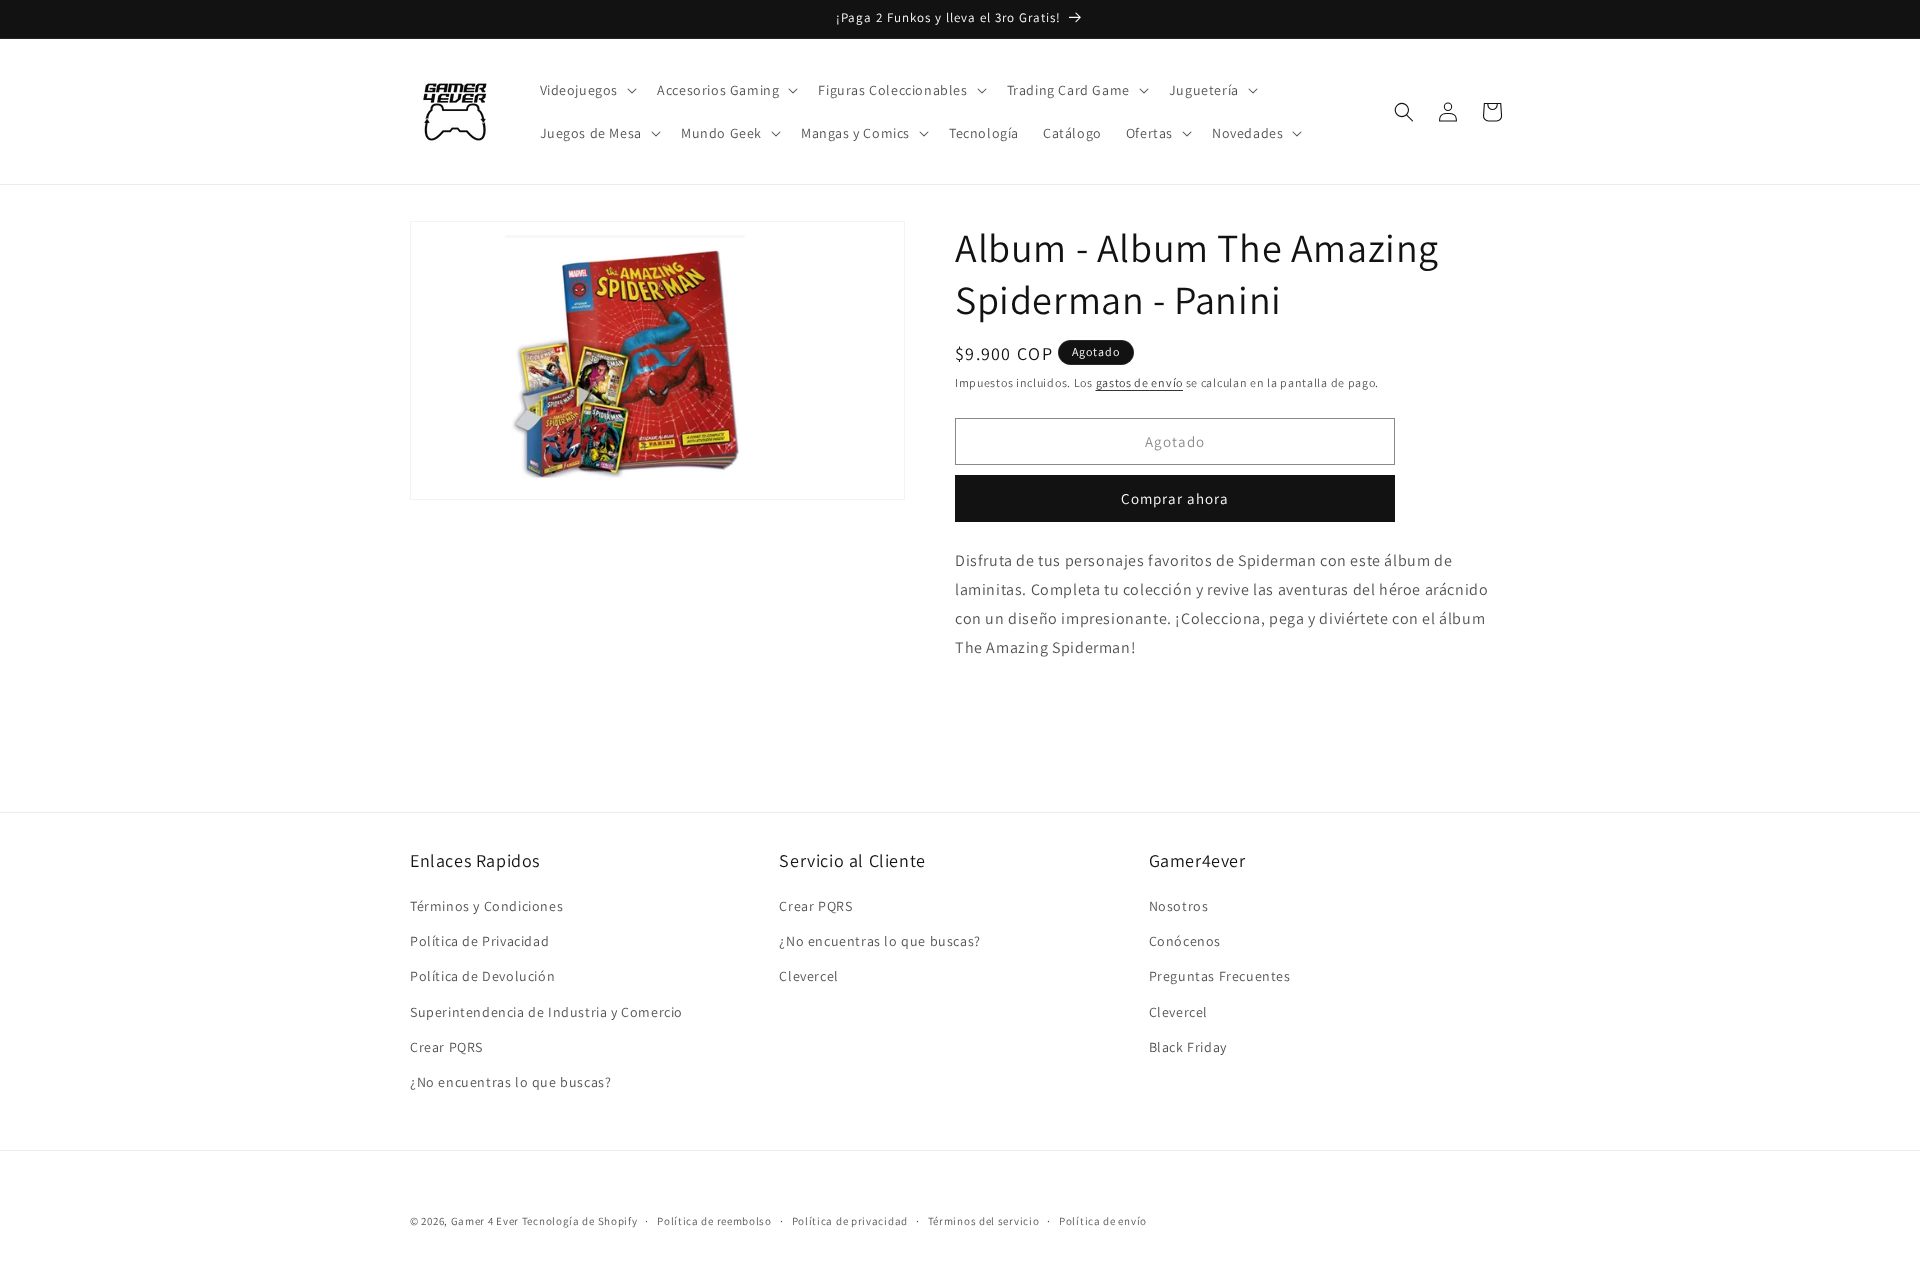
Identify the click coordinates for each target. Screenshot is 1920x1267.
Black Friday (1188, 1047)
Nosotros (1179, 906)
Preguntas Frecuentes (1220, 976)
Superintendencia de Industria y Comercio (546, 1012)
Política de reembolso (714, 1221)
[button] (587, 90)
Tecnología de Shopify (580, 1221)
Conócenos (1185, 941)
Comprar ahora (1175, 498)
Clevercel (808, 976)
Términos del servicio (984, 1221)
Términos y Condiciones (486, 906)
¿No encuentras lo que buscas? (510, 1082)
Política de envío (1103, 1221)
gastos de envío (1140, 382)
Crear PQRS (446, 1047)
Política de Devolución (482, 976)
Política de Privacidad (479, 941)
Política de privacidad (850, 1221)
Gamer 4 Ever (485, 1221)
